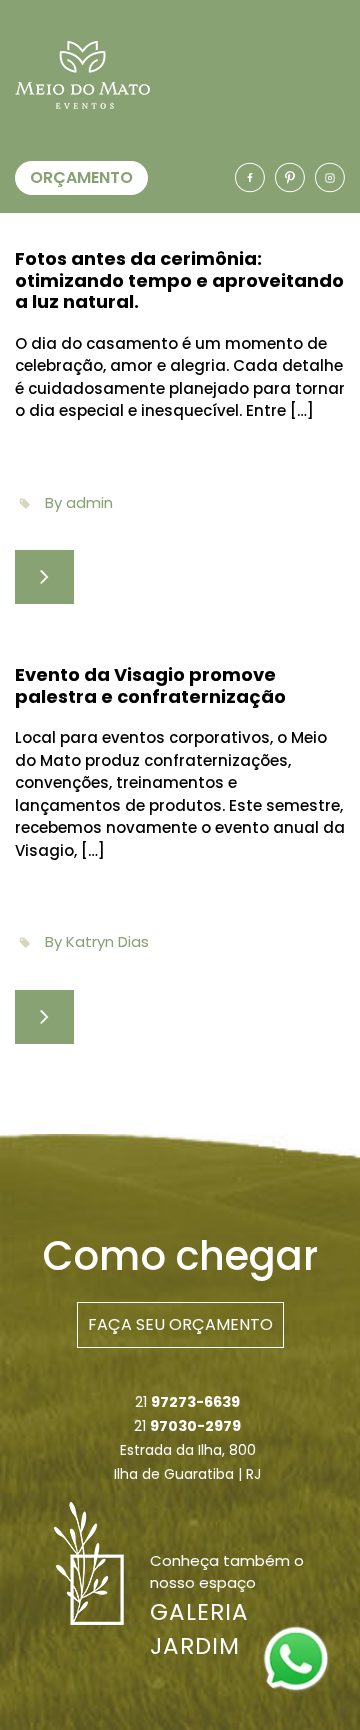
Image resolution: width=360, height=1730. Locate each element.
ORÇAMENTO (81, 177)
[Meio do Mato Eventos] (296, 1657)
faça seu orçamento (180, 1324)
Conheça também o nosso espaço (227, 1605)
